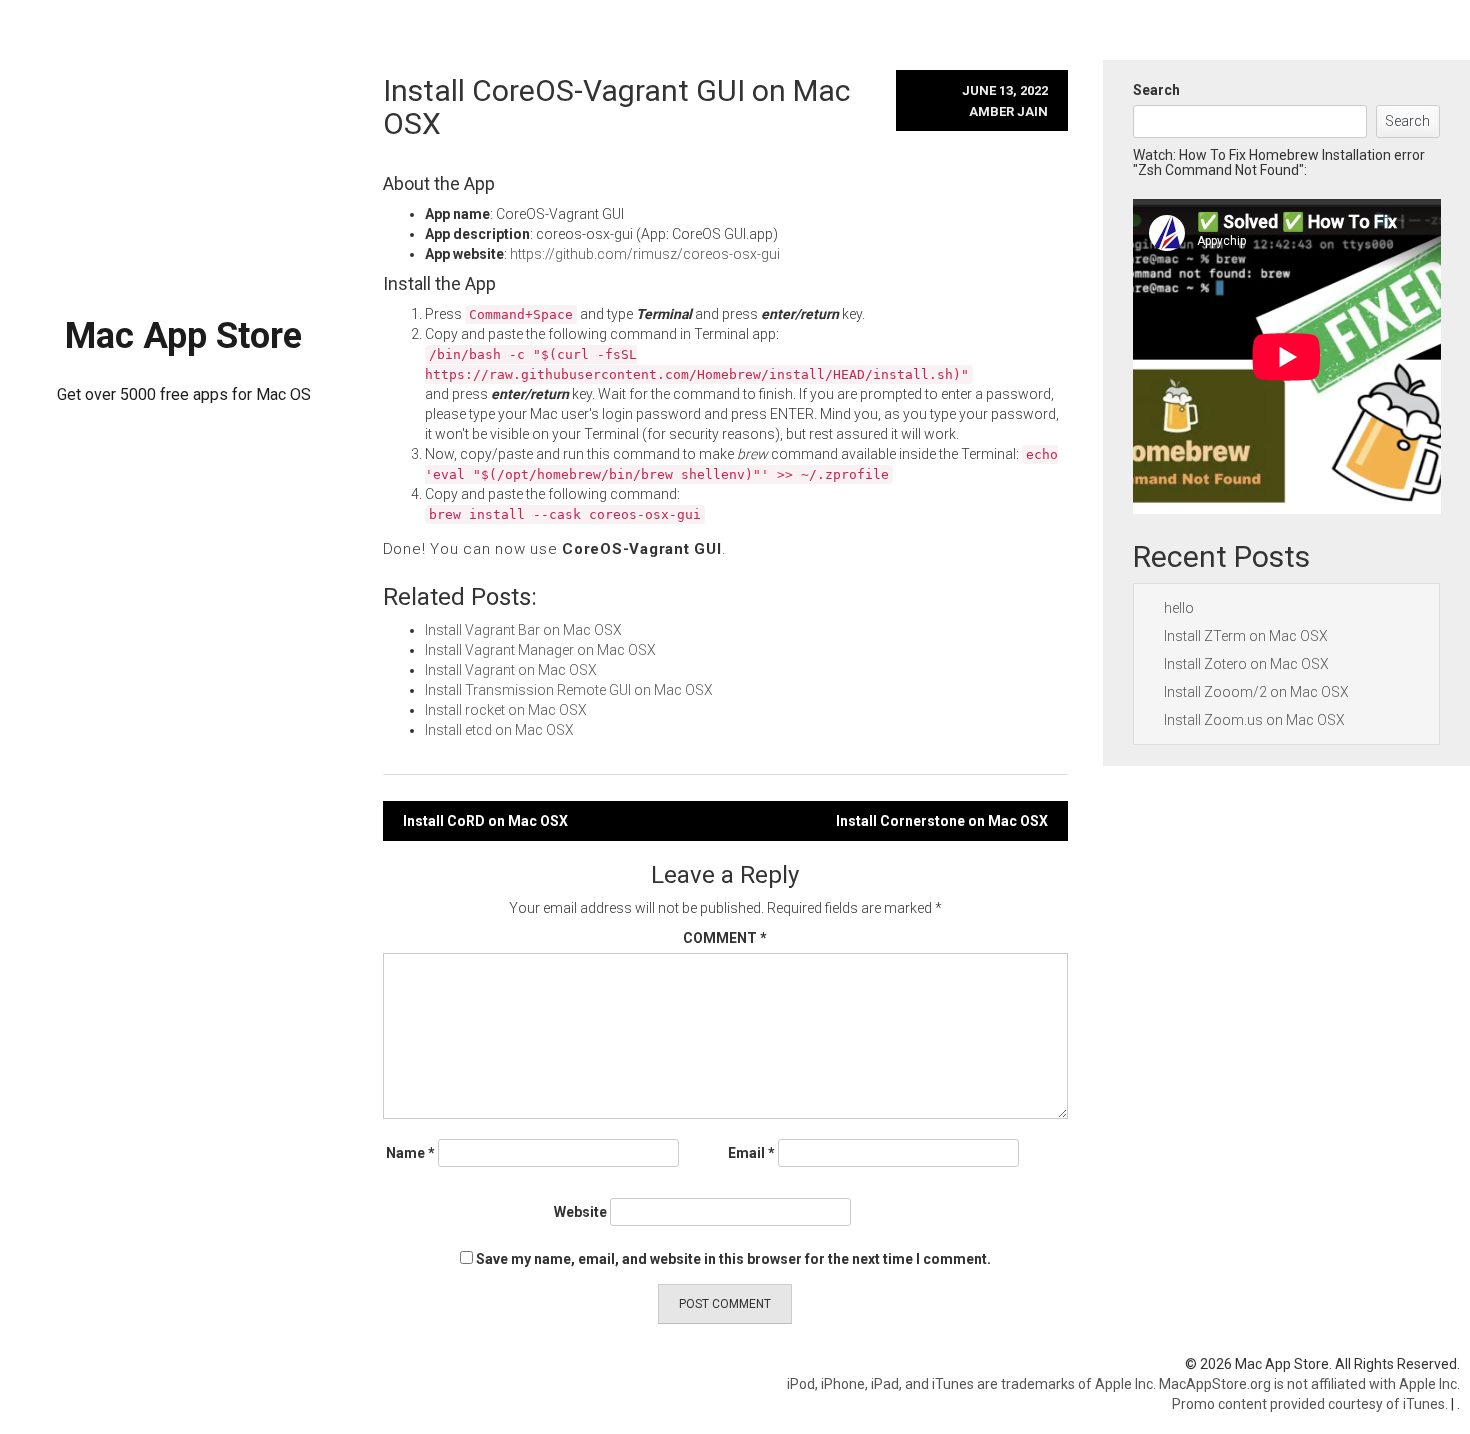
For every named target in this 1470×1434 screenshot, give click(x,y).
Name (410, 1153)
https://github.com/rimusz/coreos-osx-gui (645, 254)
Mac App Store (183, 336)
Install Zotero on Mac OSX (1246, 664)
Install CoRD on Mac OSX (485, 821)
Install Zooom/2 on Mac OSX (1256, 692)
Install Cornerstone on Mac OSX (942, 821)
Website (580, 1212)
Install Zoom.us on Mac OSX (1254, 720)
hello (1179, 608)
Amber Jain (1008, 111)
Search (1156, 90)
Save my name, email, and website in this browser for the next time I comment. (733, 1259)
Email (751, 1153)
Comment (725, 938)
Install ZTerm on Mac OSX (1246, 636)
